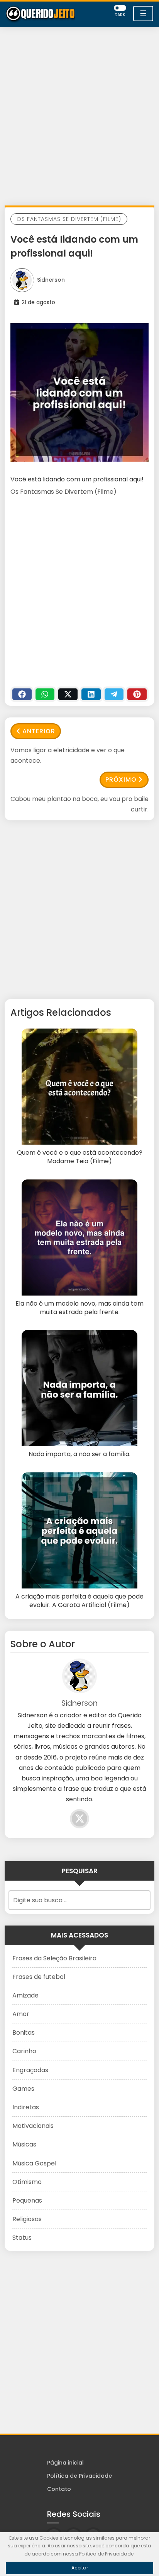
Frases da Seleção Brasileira (54, 1958)
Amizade (25, 1995)
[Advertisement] (79, 118)
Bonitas (24, 2033)
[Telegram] (114, 694)
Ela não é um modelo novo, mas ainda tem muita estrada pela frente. (79, 1308)
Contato (59, 2489)
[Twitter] (68, 694)
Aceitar (80, 2568)
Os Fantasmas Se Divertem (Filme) (69, 219)
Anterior (39, 731)
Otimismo (27, 2182)
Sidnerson (51, 280)
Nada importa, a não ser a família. (79, 1454)
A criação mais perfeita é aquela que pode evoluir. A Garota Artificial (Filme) (79, 1601)
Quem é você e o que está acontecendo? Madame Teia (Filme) (80, 1157)
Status (22, 2238)
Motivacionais (33, 2126)
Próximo (121, 780)
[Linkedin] (91, 694)
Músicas (24, 2144)
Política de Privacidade (79, 2476)
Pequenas (27, 2200)
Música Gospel (34, 2163)
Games (23, 2089)
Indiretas (26, 2107)
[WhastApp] (45, 694)
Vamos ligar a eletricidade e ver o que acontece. (68, 755)
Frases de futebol (39, 1977)
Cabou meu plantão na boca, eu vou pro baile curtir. (79, 804)
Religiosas (27, 2219)
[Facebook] (22, 694)
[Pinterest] (137, 694)
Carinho (24, 2051)
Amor (21, 2014)
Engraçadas (30, 2070)
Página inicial (65, 2463)
